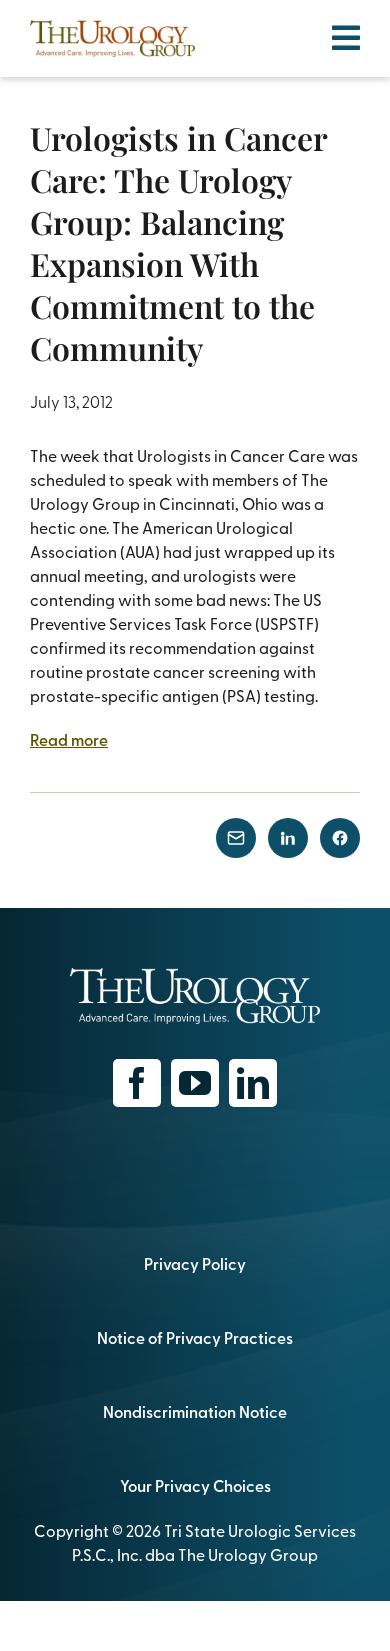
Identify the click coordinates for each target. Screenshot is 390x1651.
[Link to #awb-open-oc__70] (346, 38)
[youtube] (195, 1083)
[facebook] (137, 1083)
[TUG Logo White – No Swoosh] (195, 976)
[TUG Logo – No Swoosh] (112, 28)
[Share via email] (236, 838)
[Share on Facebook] (340, 838)
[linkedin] (253, 1083)
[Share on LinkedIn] (288, 838)
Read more (69, 739)
